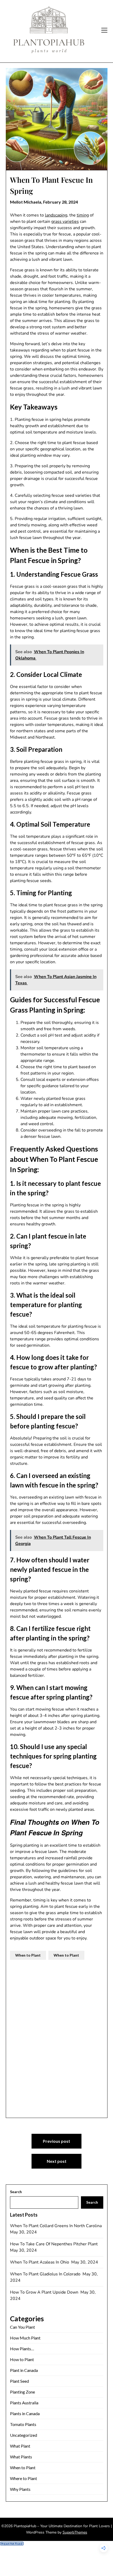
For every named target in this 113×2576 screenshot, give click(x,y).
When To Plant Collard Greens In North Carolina (56, 2226)
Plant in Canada (24, 2370)
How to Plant (22, 2359)
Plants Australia (24, 2403)
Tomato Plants (23, 2424)
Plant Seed (19, 2381)
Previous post (56, 2141)
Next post (57, 2161)
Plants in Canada (25, 2413)
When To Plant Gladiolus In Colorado (46, 2274)
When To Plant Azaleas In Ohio (40, 2262)
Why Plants (20, 2489)
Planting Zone (22, 2392)
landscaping (56, 215)
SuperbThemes (75, 2532)
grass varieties (65, 222)
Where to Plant (24, 2478)
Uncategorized (24, 2435)
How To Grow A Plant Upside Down (45, 2292)
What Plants (21, 2457)
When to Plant (28, 1955)
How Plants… (22, 2349)
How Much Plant (25, 2338)
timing (83, 215)
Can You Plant (22, 2327)
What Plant (20, 2446)
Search (16, 2192)
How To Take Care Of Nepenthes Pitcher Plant (54, 2244)
